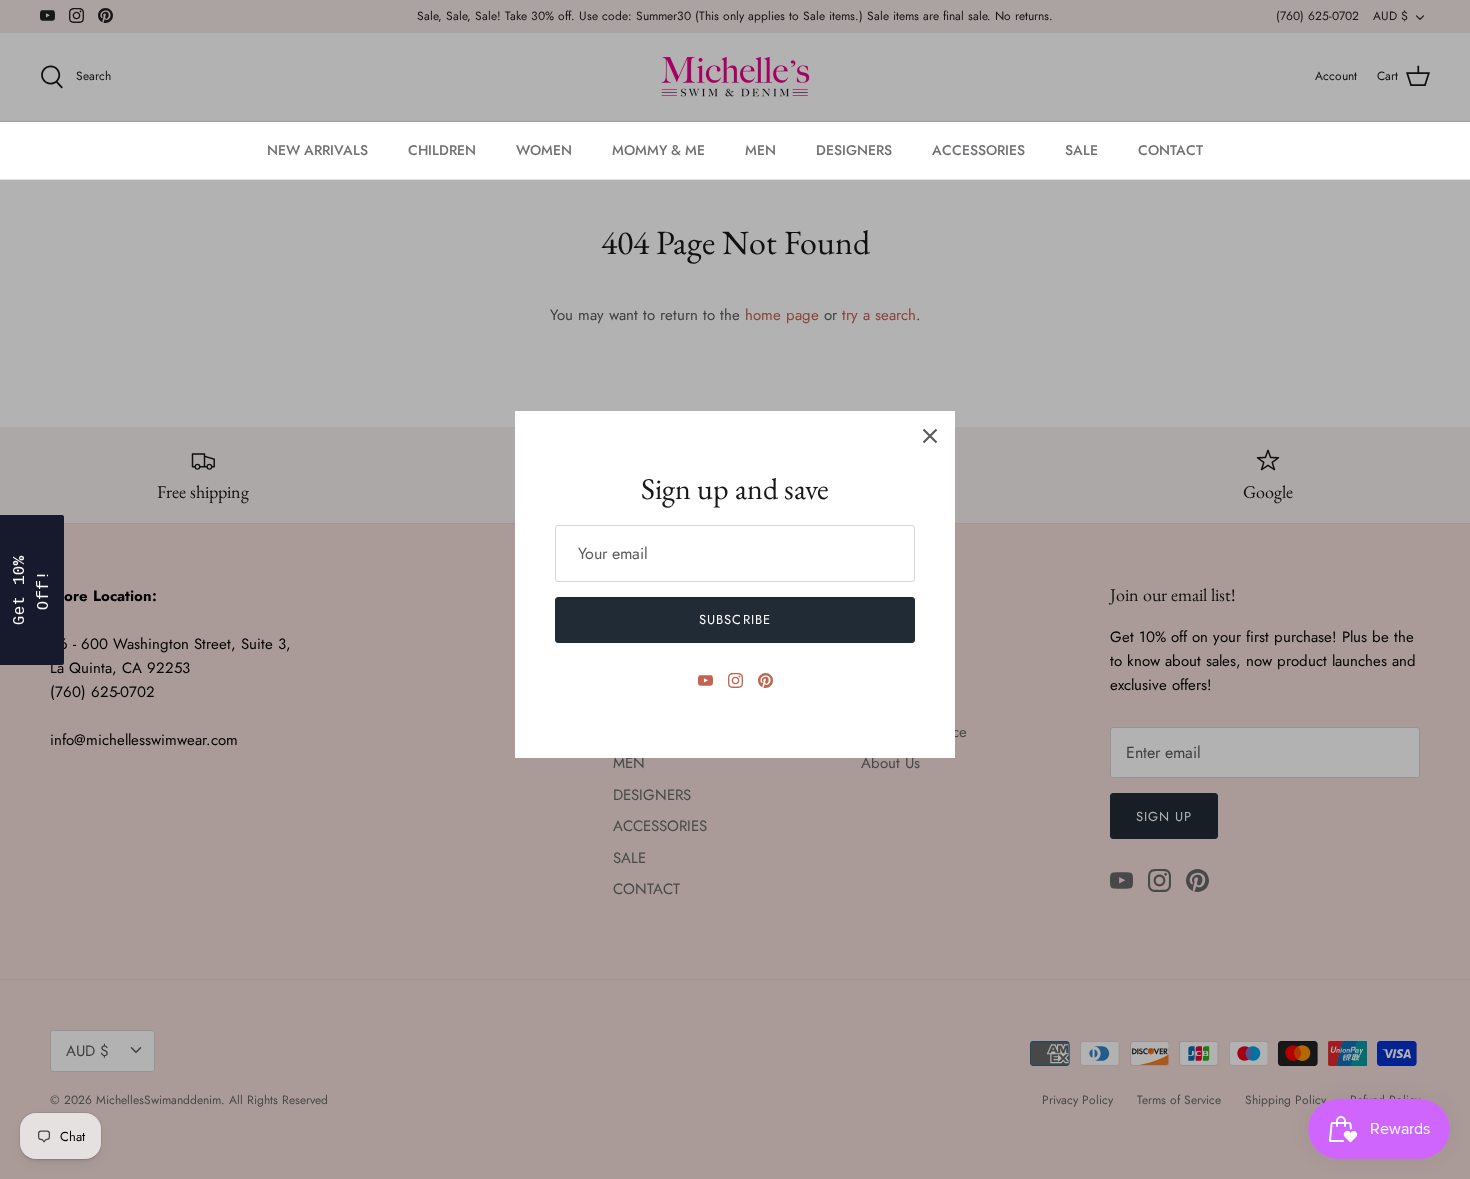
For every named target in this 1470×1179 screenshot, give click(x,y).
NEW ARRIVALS (317, 150)
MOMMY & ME (658, 150)
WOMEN (544, 150)
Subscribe (734, 619)
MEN (760, 150)
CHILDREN (442, 150)
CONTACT (1170, 150)
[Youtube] (705, 680)
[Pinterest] (765, 680)
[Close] (930, 436)
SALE (1081, 150)
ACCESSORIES (978, 150)
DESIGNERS (854, 150)
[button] (32, 590)
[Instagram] (735, 680)
